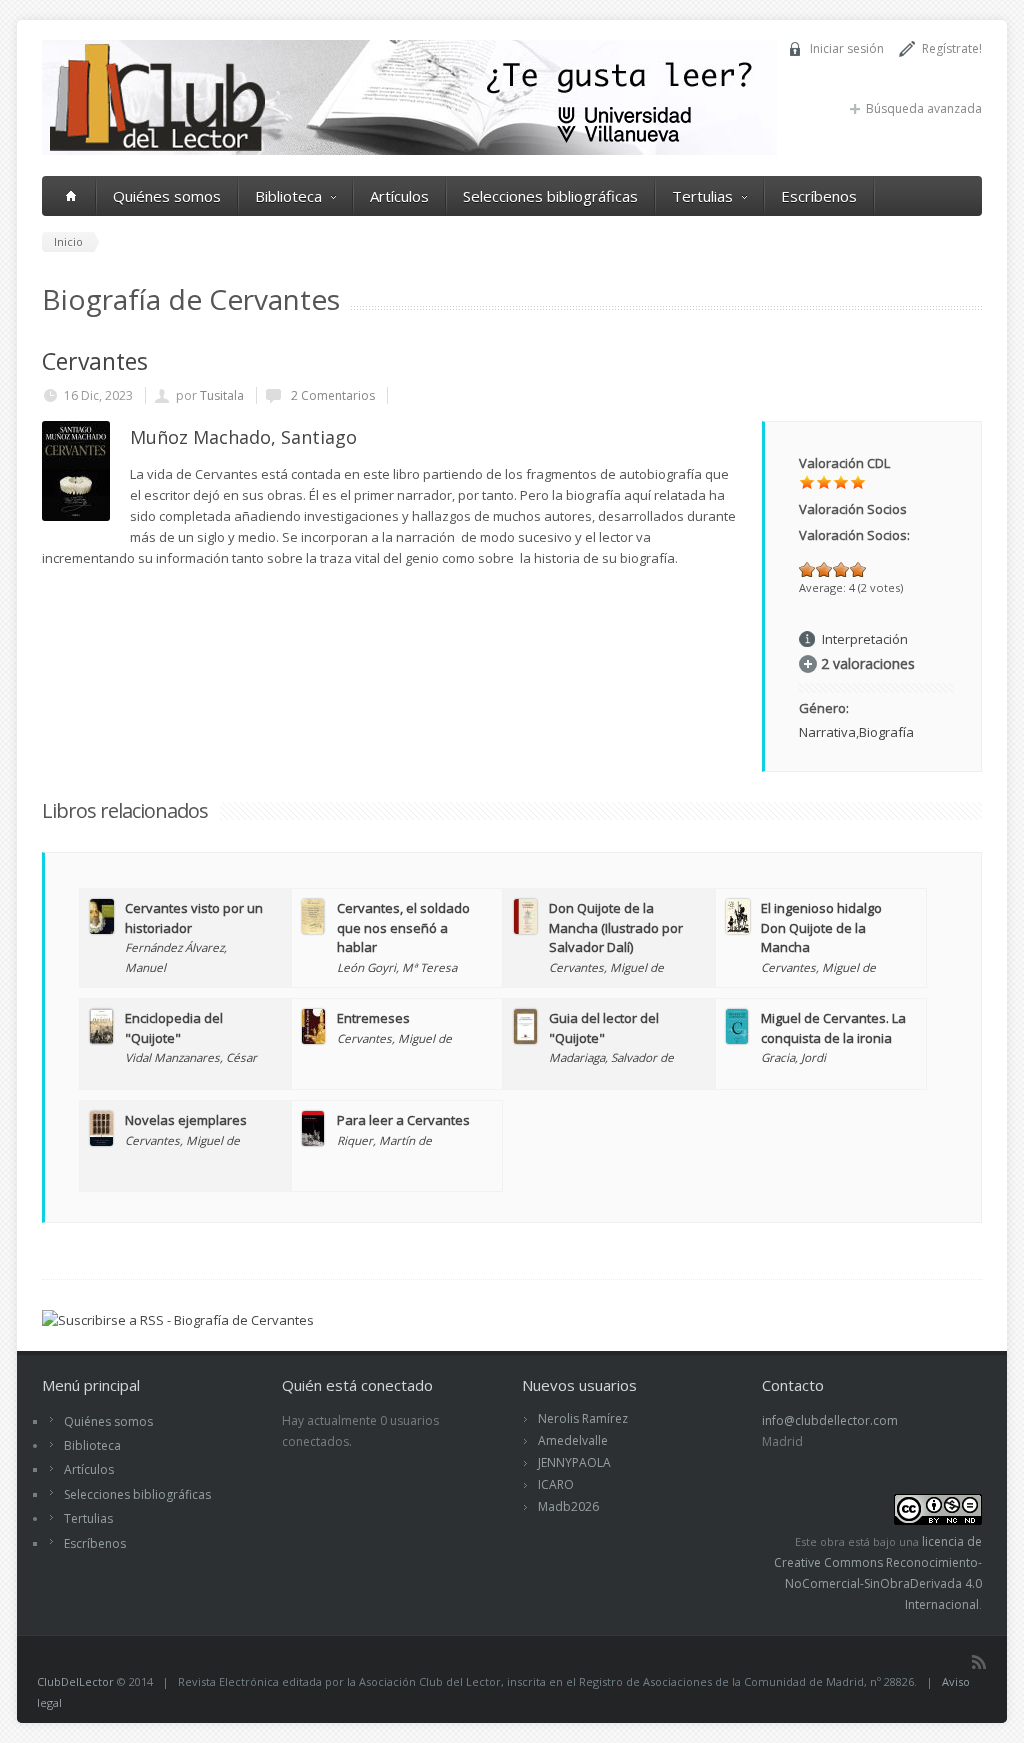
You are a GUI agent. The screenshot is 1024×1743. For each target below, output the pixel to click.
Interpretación (865, 639)
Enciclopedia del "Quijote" (174, 1028)
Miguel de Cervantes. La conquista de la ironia (833, 1028)
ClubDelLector (75, 1681)
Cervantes (95, 361)
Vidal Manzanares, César (191, 1057)
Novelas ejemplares (186, 1120)
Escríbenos (819, 196)
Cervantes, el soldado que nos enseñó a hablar (403, 927)
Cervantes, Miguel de (606, 967)
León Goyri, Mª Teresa (397, 967)
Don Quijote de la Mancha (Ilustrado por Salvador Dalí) (616, 927)
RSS (979, 1662)
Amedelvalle (573, 1440)
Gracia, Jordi (793, 1057)
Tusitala (222, 395)
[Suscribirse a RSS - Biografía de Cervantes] (178, 1320)
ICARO (556, 1484)
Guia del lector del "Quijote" (604, 1028)
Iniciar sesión (847, 48)
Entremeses (373, 1018)
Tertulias (702, 196)
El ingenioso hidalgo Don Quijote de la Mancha (821, 927)
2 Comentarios (331, 395)
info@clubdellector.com (830, 1420)
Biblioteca (288, 196)
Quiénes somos (167, 196)
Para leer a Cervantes (403, 1120)
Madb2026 (568, 1506)
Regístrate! (952, 48)
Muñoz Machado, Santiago (243, 437)
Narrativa (827, 732)
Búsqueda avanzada (924, 108)
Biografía (886, 732)
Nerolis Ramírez (583, 1418)
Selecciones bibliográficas (550, 196)
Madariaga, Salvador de (611, 1057)
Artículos (399, 196)
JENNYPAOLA (574, 1462)
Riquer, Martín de (384, 1140)
